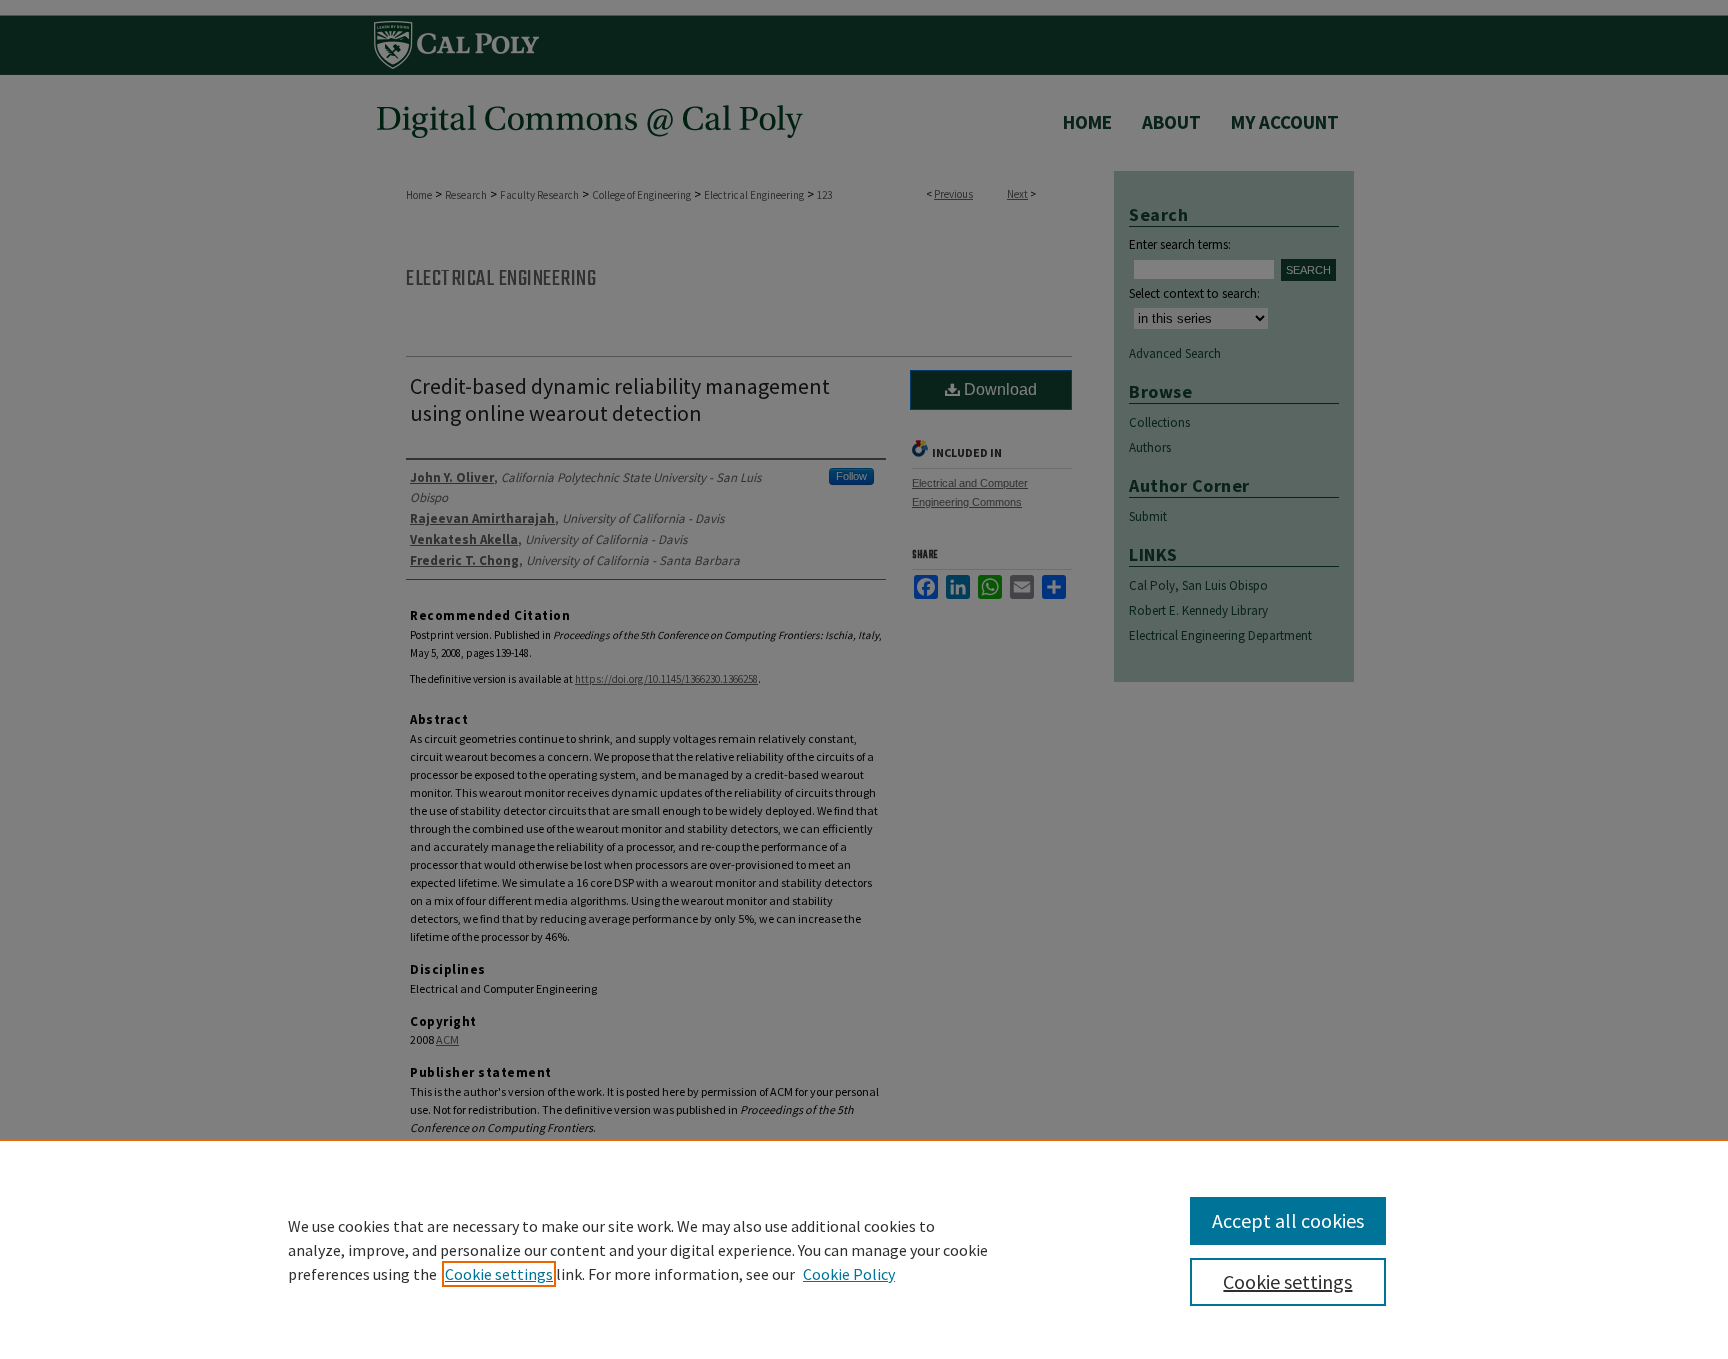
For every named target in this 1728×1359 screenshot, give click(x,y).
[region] (864, 1249)
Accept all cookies (1288, 1220)
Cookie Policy (849, 1274)
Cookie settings (499, 1274)
